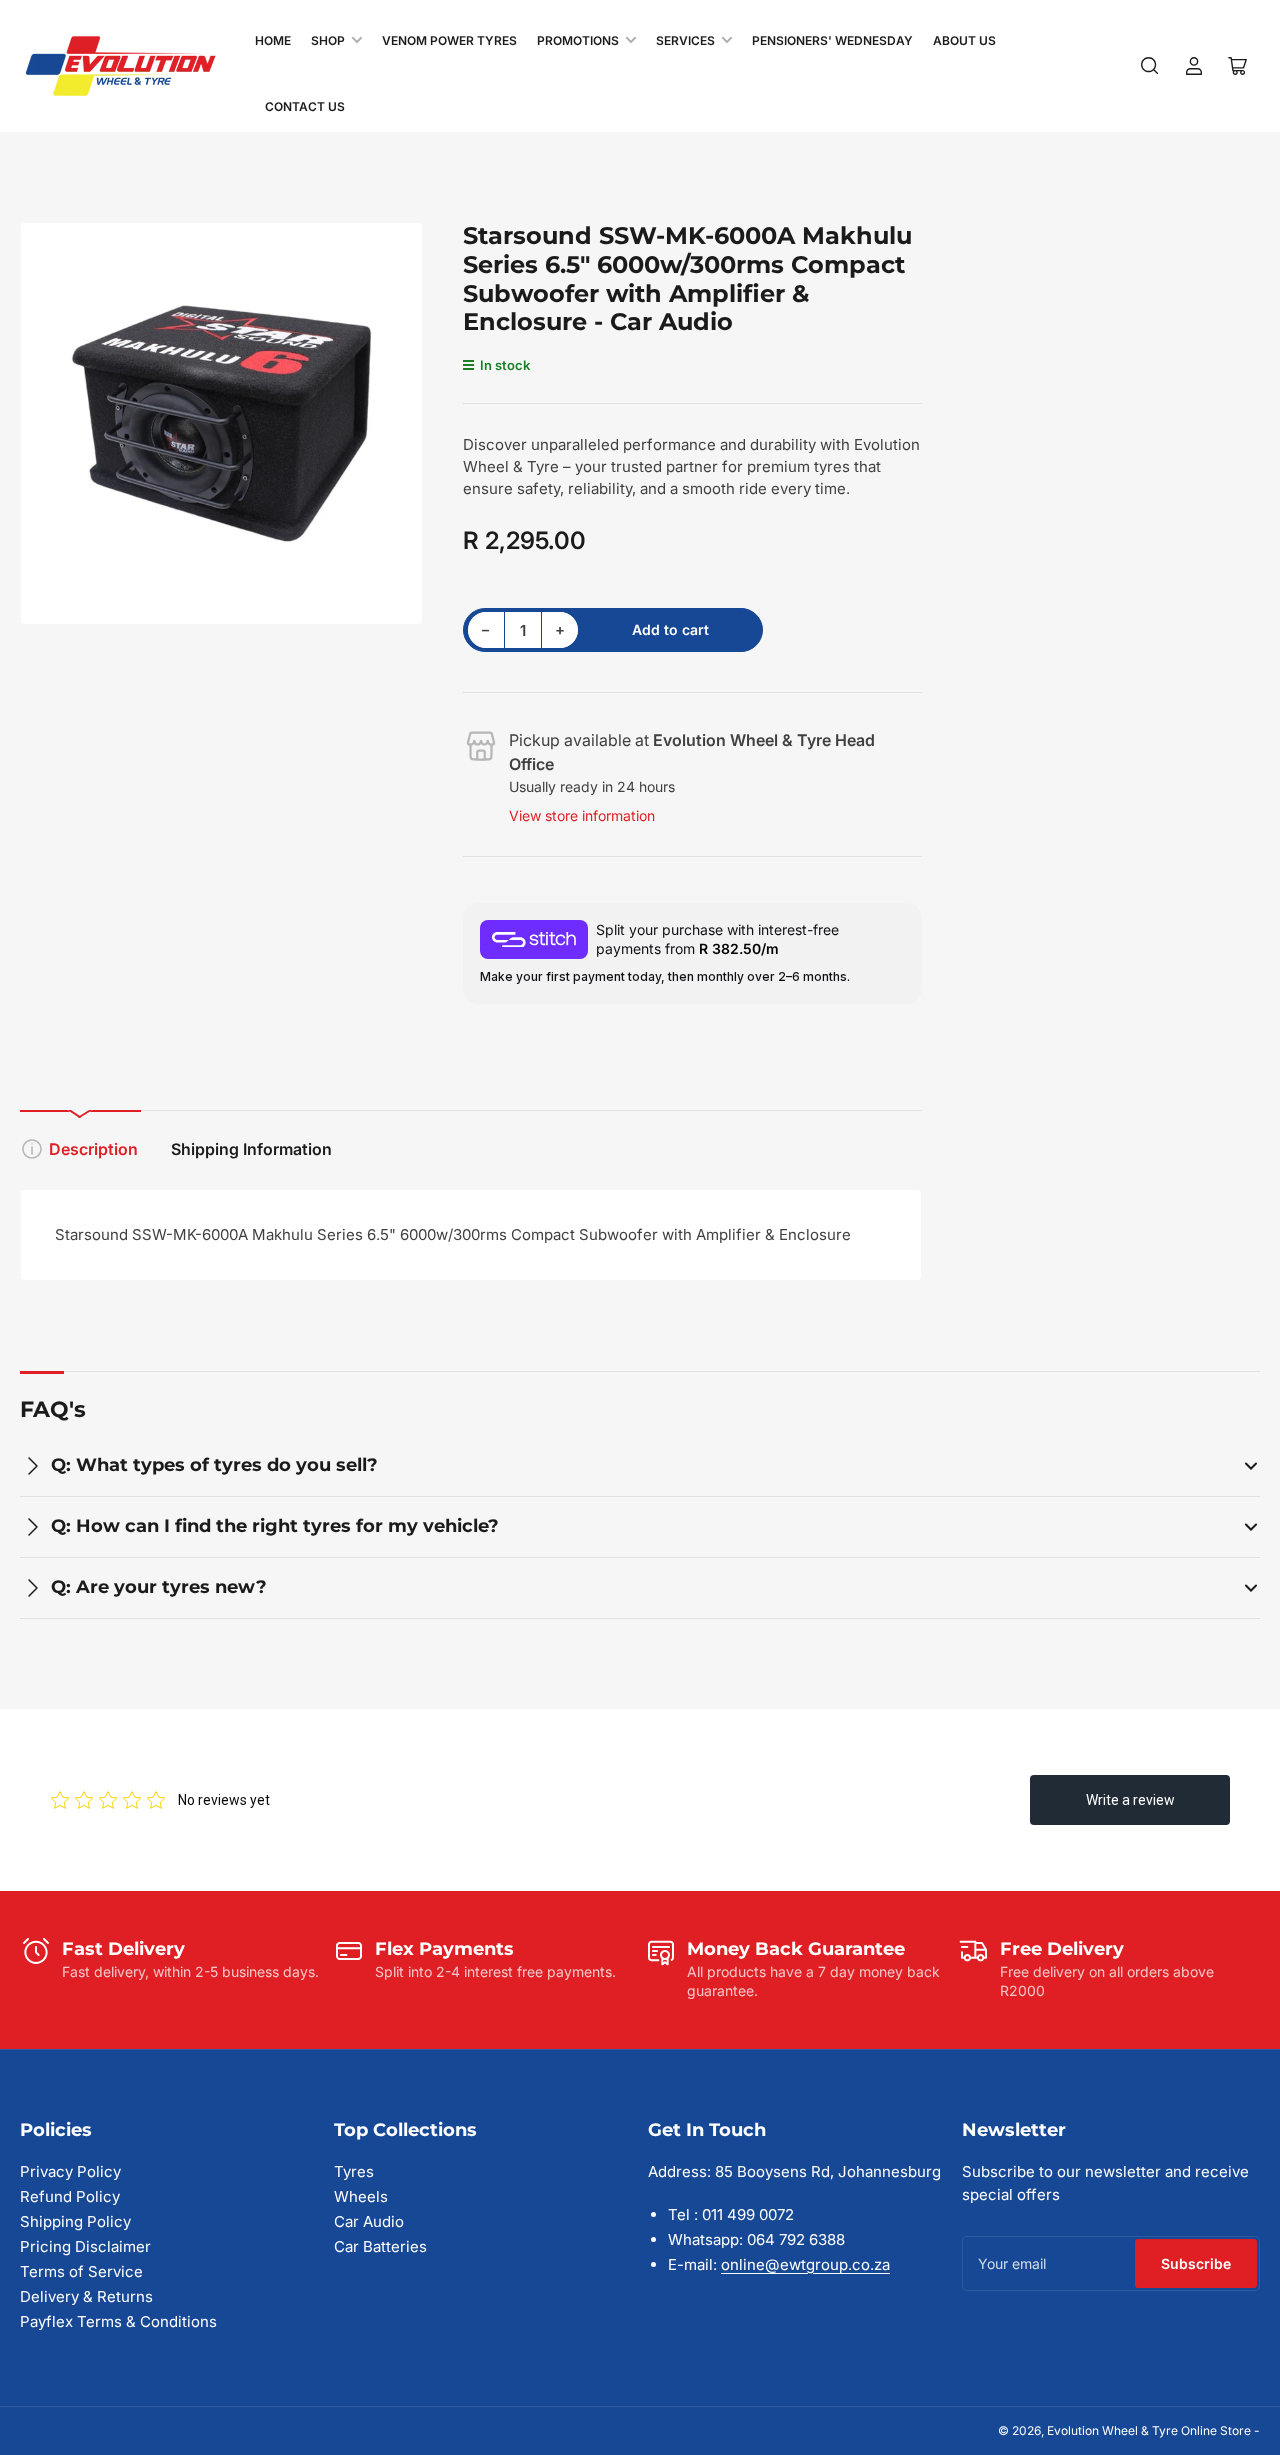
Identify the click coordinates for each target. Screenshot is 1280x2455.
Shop (328, 40)
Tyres (354, 2171)
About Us (964, 40)
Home (273, 40)
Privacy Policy (70, 2171)
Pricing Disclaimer (85, 2246)
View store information (582, 815)
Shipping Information (251, 1149)
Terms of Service (81, 2271)
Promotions (578, 40)
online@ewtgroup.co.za (805, 2264)
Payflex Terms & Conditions (118, 2321)
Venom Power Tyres (449, 40)
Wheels (361, 2196)
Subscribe (1196, 2263)
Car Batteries (380, 2246)
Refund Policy (70, 2196)
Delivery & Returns (86, 2296)
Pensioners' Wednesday (832, 40)
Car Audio (369, 2221)
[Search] (1150, 66)
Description (93, 1149)
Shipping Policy (75, 2221)
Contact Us (305, 106)
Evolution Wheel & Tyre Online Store (1150, 2430)
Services (685, 40)
